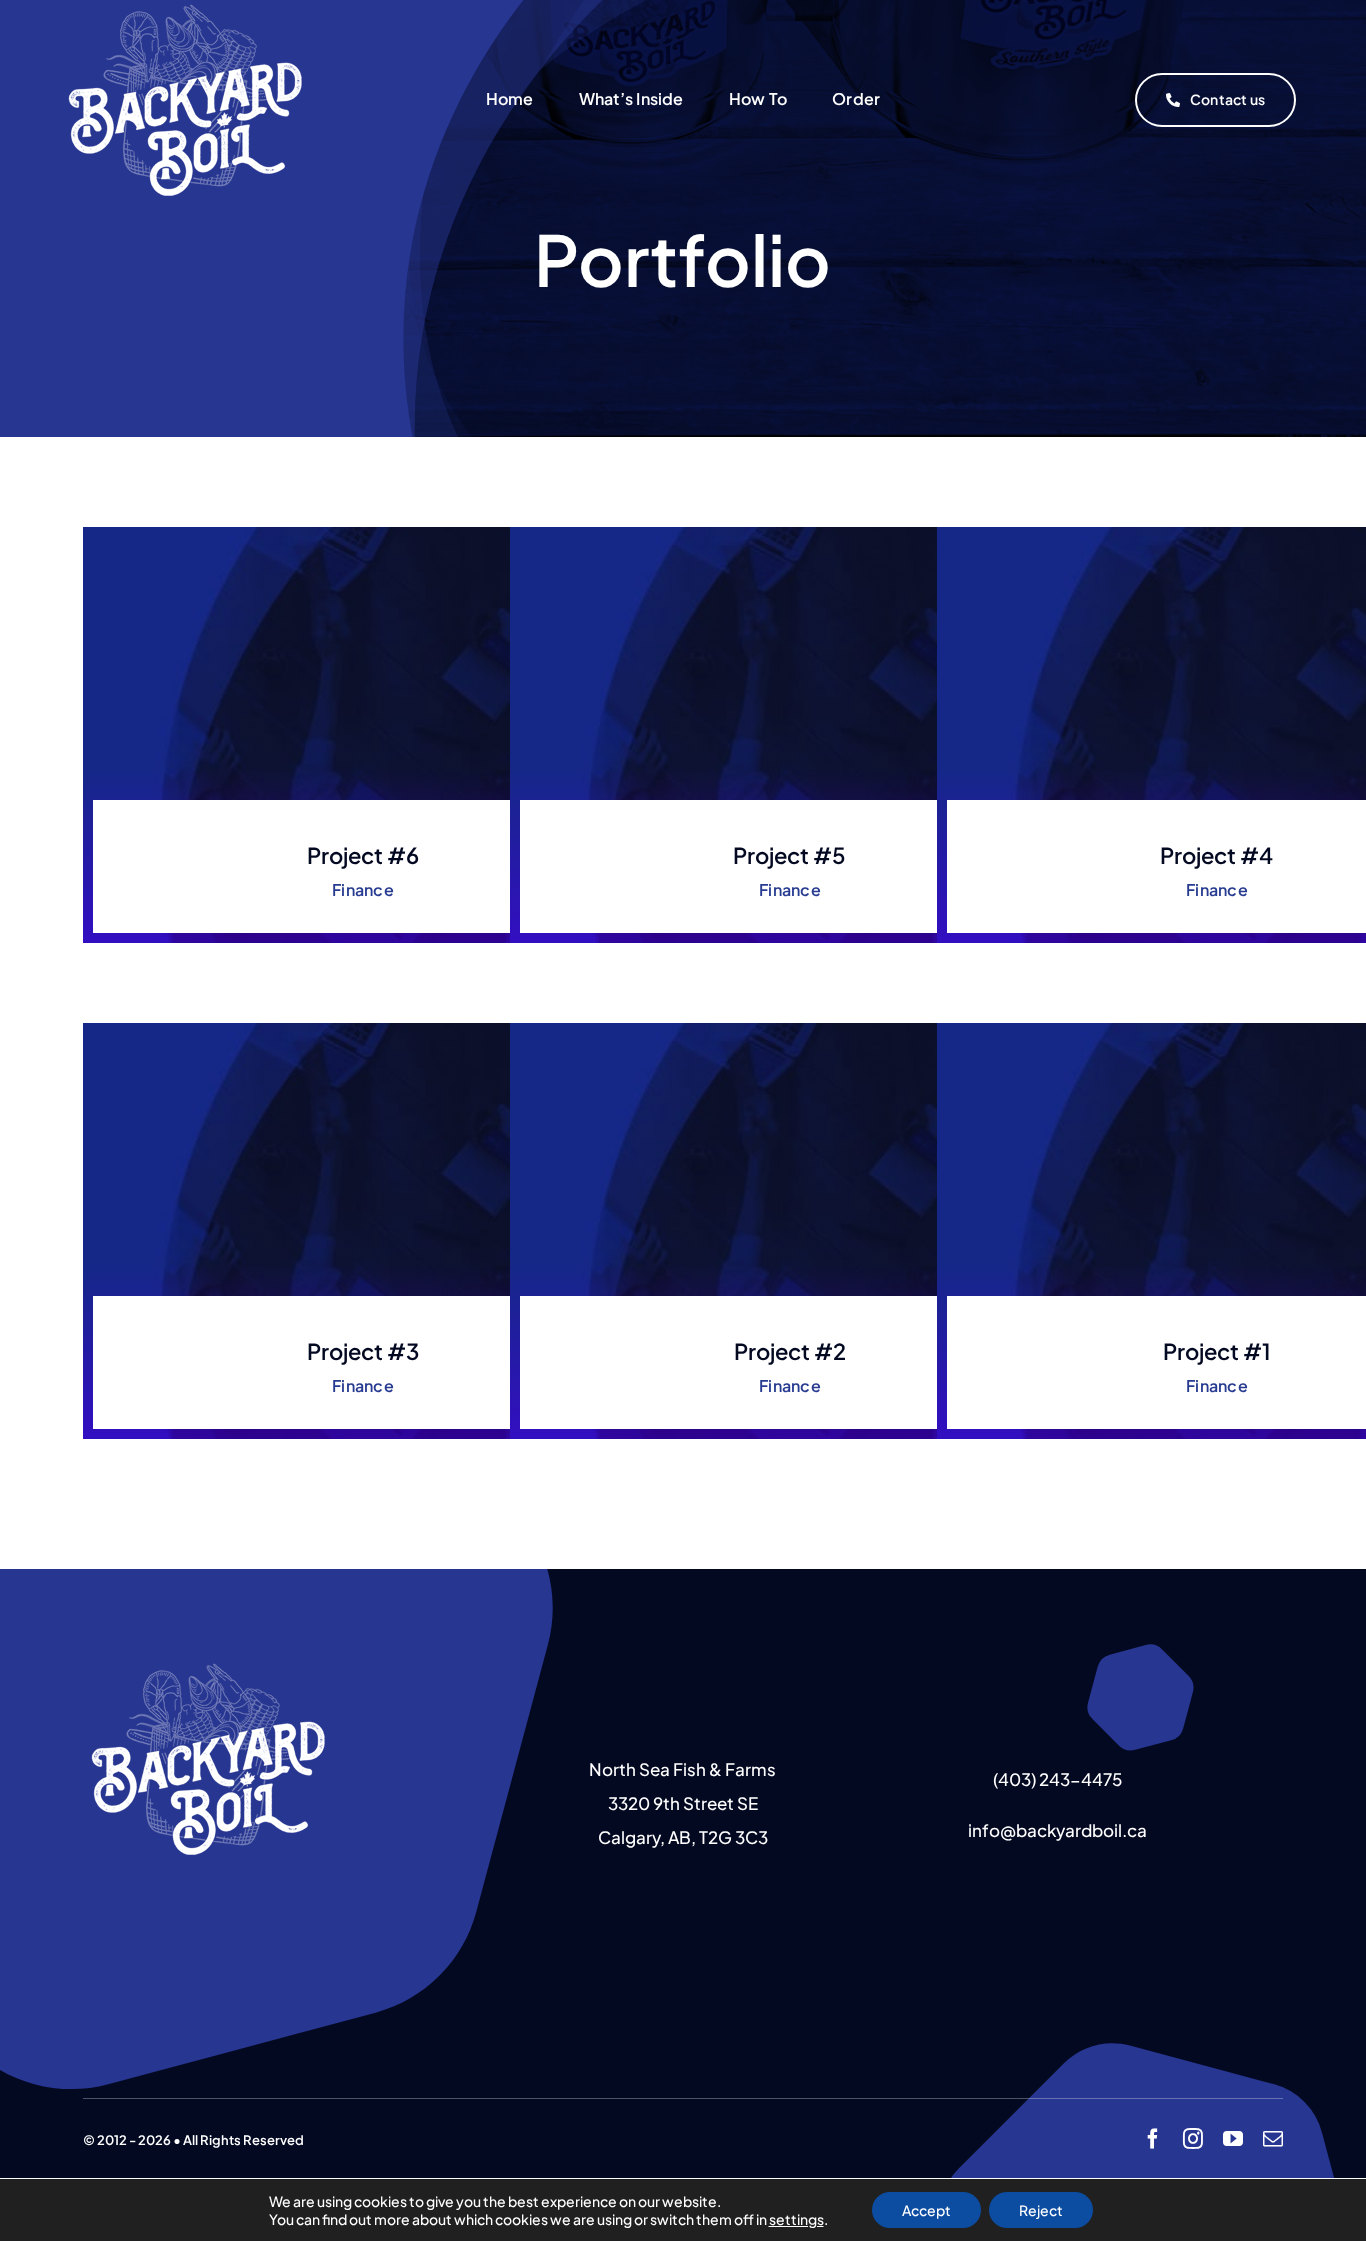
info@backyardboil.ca (1057, 1830)
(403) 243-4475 (1057, 1779)
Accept (926, 2210)
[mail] (1273, 2139)
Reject (1041, 2210)
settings (796, 2219)
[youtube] (1233, 2139)
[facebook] (1153, 2139)
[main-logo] (208, 1667)
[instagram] (1193, 2139)
